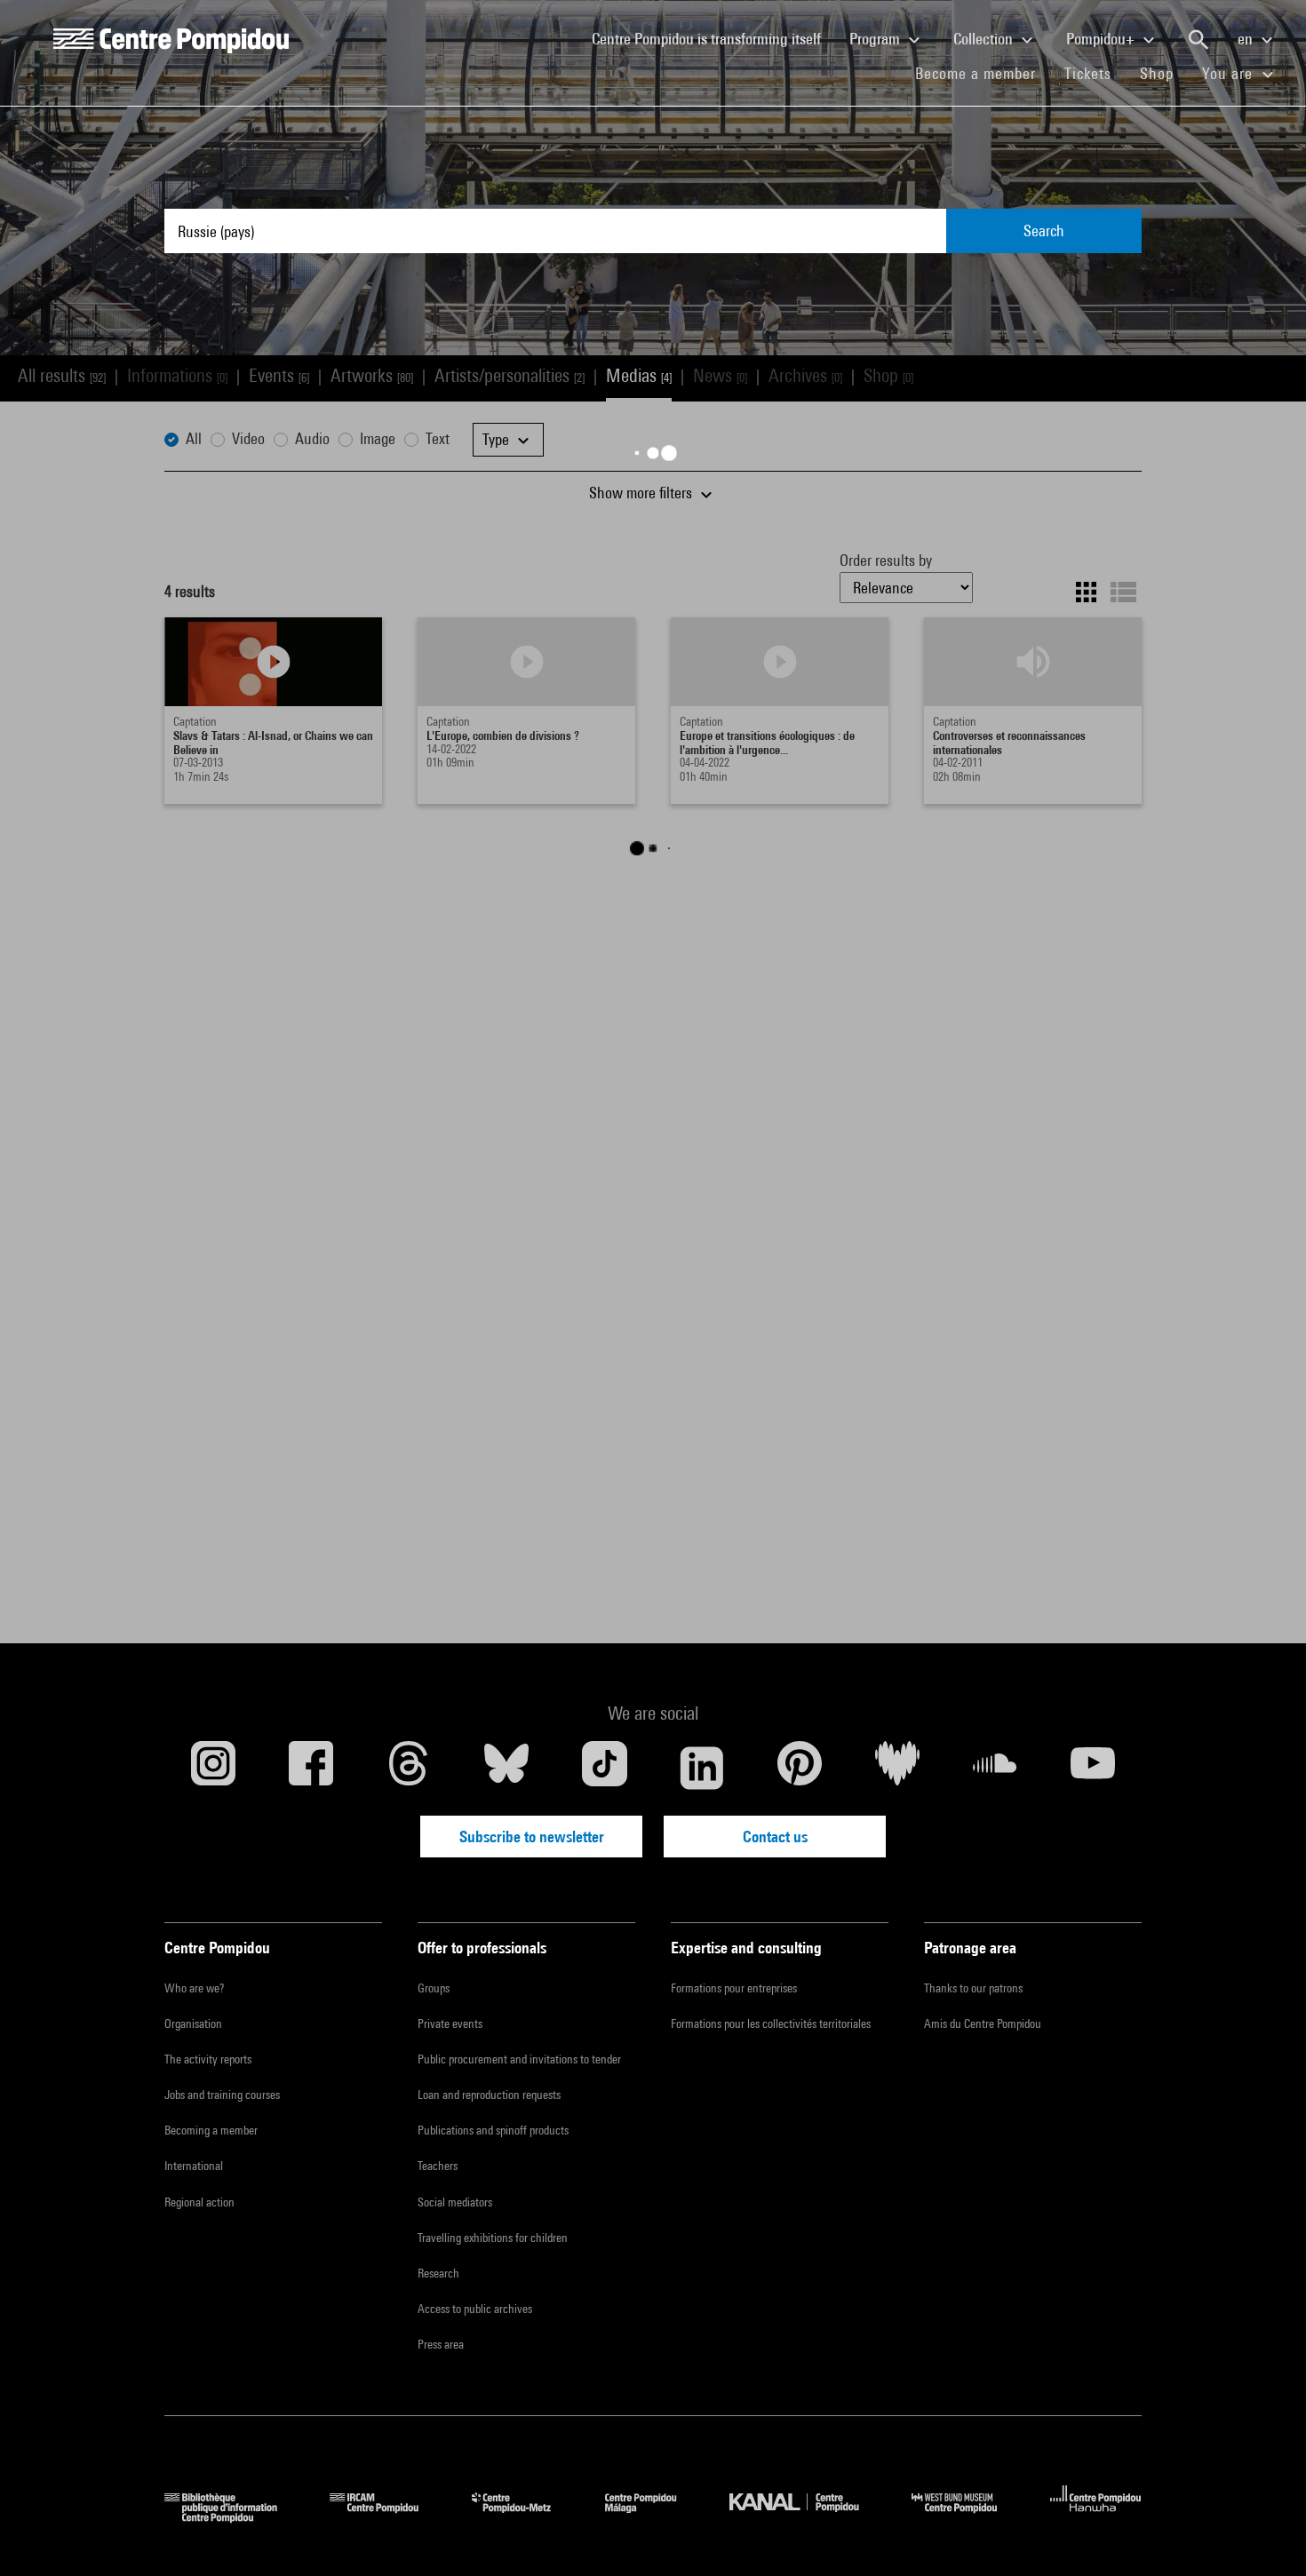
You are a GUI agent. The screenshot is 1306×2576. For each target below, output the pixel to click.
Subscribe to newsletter (532, 1837)
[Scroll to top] (1264, 2534)
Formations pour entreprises (734, 1988)
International (194, 2166)
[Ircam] (387, 2517)
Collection (985, 39)
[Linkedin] (702, 1768)
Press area (441, 2344)
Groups (434, 1988)
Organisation (193, 2023)
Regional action (199, 2202)
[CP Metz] (525, 2517)
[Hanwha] (1096, 2517)
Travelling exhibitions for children (493, 2238)
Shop (1164, 73)
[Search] (1198, 40)
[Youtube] (1093, 1768)
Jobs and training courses (222, 2095)
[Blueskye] (506, 1768)
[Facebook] (311, 1768)
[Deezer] (897, 1768)
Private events (450, 2023)
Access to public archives (475, 2309)
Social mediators (455, 2202)
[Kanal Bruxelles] (807, 2517)
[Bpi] (234, 2517)
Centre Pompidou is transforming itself (713, 38)
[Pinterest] (800, 1768)
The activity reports (208, 2059)
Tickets (1088, 73)
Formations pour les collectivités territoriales (771, 2023)
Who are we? (194, 1988)
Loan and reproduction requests (489, 2095)
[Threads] (409, 1768)
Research (438, 2273)
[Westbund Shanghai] (968, 2517)
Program (876, 39)
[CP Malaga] (654, 2517)
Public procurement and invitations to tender (519, 2059)
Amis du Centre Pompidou (983, 2023)
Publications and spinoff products (493, 2130)
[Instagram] (213, 1768)
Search (1044, 231)
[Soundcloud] (995, 1768)
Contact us (775, 1837)
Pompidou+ (1102, 39)
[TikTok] (604, 1768)
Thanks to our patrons (973, 1988)
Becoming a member (211, 2130)
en (1247, 39)
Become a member (983, 73)
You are (1230, 73)
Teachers (438, 2166)
